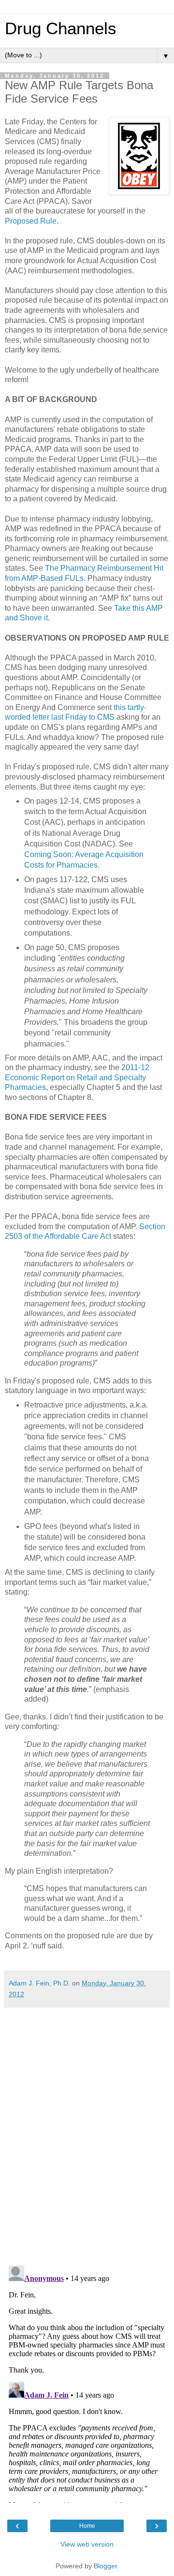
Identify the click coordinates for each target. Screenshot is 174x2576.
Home (87, 2526)
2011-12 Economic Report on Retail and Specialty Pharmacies (77, 1077)
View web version (87, 2544)
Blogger (105, 2566)
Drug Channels (61, 28)
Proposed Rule (31, 221)
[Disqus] (87, 2133)
